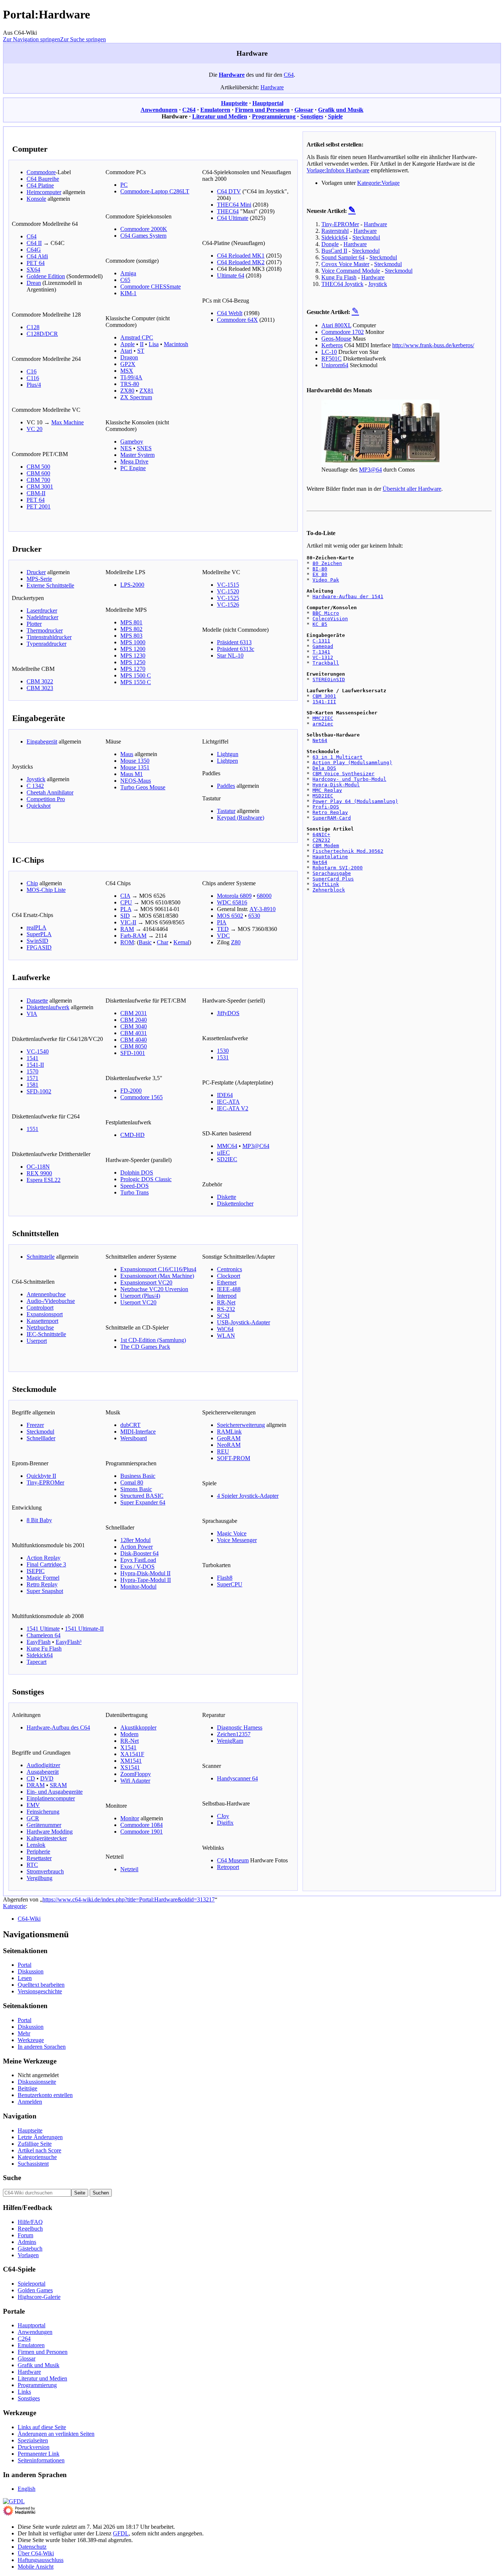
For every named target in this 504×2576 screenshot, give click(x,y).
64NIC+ (321, 834)
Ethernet (227, 1282)
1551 (32, 1129)
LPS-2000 (132, 585)
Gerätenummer (44, 1825)
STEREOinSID (329, 680)
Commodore (41, 172)
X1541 (128, 1747)
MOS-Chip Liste (46, 890)
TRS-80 (130, 384)
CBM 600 (38, 473)
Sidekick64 (40, 1655)
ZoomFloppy (136, 1774)
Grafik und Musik (341, 110)
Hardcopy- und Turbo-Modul (349, 779)
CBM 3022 (40, 681)
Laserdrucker (42, 611)
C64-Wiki (29, 1919)
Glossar (304, 110)
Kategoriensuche (37, 2157)
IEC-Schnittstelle (46, 1334)
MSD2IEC (323, 796)
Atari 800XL (336, 325)
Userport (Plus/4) (140, 1296)
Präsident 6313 (234, 642)
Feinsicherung (43, 1812)
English (27, 2489)
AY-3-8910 (263, 909)
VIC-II (128, 922)
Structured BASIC (142, 1496)
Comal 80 (132, 1482)
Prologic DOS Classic (146, 1179)
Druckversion (34, 2447)
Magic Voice (232, 1533)
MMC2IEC (323, 718)
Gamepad (323, 646)
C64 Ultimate (233, 218)
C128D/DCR (42, 334)
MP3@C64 (256, 1146)
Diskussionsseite (37, 2082)
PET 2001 (39, 506)
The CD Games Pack (145, 1347)
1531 (223, 1057)
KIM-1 (128, 293)
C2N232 (321, 840)
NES (126, 448)
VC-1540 (38, 1051)
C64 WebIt (230, 313)
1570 (32, 1071)
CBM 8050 (134, 1046)
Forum (25, 2235)
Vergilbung (39, 1878)
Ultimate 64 (231, 275)
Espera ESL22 (44, 1180)
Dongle (330, 244)
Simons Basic (136, 1489)
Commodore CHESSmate (151, 287)
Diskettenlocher (235, 1203)
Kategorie (14, 1906)
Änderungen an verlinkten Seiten (56, 2434)
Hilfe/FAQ (30, 2222)
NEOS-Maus (136, 781)
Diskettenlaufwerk (48, 1007)
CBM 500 (38, 467)
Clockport (229, 1276)
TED (223, 929)
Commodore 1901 (141, 1832)
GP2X (128, 364)
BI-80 (320, 569)
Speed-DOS (134, 1186)
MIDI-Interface (138, 1432)
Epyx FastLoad (138, 1560)
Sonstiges (312, 116)
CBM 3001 (40, 487)
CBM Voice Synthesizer (344, 774)
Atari (126, 351)
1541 (32, 1058)
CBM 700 (38, 480)
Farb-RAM (133, 936)
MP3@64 (370, 470)
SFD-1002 (39, 1091)
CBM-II (36, 493)
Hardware (232, 75)
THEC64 (228, 211)
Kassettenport (42, 1321)
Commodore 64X (237, 320)
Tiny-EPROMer (45, 1482)
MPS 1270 (133, 669)
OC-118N (38, 1167)
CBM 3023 (40, 688)
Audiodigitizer (43, 1765)
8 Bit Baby (39, 1520)
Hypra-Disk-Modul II (145, 1573)
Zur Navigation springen (32, 39)
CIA (125, 896)
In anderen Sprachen (42, 2047)
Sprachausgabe (332, 873)
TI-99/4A (131, 377)
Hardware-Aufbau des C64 (58, 1727)
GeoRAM (229, 1438)
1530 (223, 1051)
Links (24, 2392)
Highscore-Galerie (39, 2297)
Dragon (129, 357)
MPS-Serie (39, 579)
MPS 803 (131, 636)
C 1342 (35, 786)
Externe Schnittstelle (50, 585)
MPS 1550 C (136, 682)
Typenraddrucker (46, 644)
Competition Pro (46, 799)
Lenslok (36, 1845)
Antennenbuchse (46, 1294)
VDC (223, 936)
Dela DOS (324, 768)
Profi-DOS (326, 807)
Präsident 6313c (236, 649)
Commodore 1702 (343, 332)
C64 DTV (229, 191)
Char (163, 942)
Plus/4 (34, 385)
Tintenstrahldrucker (49, 637)
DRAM (36, 1785)
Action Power (137, 1547)
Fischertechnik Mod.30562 (348, 851)
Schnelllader (41, 1438)
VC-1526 (228, 605)
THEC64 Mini (234, 205)
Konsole (36, 199)
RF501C (332, 358)
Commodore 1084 (141, 1825)
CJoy (223, 1816)
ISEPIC (36, 1571)
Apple (127, 344)
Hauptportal (268, 103)
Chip (32, 883)
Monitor (130, 1818)
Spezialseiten (33, 2440)
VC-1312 (323, 657)
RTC (32, 1865)
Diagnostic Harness (240, 1727)
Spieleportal (32, 2284)
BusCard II (334, 251)
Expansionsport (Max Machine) (157, 1276)
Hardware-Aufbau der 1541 (348, 596)
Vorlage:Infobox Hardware (338, 170)
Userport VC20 (138, 1302)
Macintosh (176, 344)
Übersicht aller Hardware (412, 489)
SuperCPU (230, 1584)
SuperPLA (39, 934)
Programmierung (274, 116)
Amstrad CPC (137, 337)
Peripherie (38, 1851)
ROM (127, 942)
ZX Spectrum (136, 397)
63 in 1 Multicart (338, 757)
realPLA (37, 927)
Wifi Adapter (135, 1781)
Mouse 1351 (135, 767)
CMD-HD (132, 1135)
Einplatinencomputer (51, 1798)
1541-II (35, 1065)
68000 (264, 896)
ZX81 (146, 391)
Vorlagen (28, 2255)
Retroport (228, 1867)
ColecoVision (330, 619)
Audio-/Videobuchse (51, 1301)
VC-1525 (228, 598)
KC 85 (320, 624)
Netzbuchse (40, 1327)
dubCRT (130, 1425)
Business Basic (138, 1476)
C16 (32, 371)
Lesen (25, 1978)
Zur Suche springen (83, 39)
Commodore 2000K (144, 229)
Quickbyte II (41, 1476)
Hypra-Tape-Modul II (146, 1580)
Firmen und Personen (262, 110)
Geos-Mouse (336, 339)
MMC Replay (327, 790)
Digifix (225, 1823)
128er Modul (135, 1540)
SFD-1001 (133, 1053)
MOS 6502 (230, 916)
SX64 (33, 270)
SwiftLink (326, 884)
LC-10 (329, 352)
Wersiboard (134, 1438)
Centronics (229, 1269)
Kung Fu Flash (44, 1649)
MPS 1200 (133, 649)
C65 (125, 280)
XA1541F (132, 1754)
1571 (32, 1078)
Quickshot (39, 806)
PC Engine (133, 468)
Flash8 (225, 1578)
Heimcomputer (44, 192)
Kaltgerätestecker (47, 1838)
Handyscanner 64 (237, 1778)
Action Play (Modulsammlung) (352, 763)
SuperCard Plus (333, 879)
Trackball (326, 663)
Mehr (24, 2033)
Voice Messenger (237, 1540)
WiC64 (225, 1329)
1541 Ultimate (43, 1629)
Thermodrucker (45, 630)
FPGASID (39, 947)
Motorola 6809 (234, 896)
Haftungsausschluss (41, 2560)
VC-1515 (228, 585)
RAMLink (229, 1432)
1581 (32, 1085)
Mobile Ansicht (36, 2567)
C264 (189, 110)
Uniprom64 (335, 365)
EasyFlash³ (69, 1642)
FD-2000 (131, 1091)
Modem (129, 1734)
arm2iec (323, 724)
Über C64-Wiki (36, 2553)
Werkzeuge (31, 2040)
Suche (12, 2178)
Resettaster (39, 1858)
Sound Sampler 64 (343, 257)
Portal (25, 1965)
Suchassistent (33, 2164)
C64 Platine (40, 185)
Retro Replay (42, 1584)
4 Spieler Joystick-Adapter (248, 1496)
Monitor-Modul (138, 1587)
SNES (144, 448)
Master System (137, 455)
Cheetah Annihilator (50, 792)
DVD (47, 1778)
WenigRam (230, 1741)
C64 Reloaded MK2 (241, 262)
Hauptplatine (330, 857)
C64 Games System (143, 236)
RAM (127, 929)
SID (125, 916)
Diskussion (31, 1971)
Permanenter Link (39, 2454)
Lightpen (227, 761)
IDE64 (225, 1095)
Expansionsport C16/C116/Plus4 (158, 1269)
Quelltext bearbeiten (41, 1985)
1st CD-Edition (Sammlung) (153, 1340)
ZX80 (127, 391)
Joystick (36, 779)
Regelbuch (30, 2229)
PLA (126, 909)
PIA (222, 922)
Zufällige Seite (35, 2144)
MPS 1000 (133, 642)
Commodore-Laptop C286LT (155, 191)
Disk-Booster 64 (139, 1553)
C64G (34, 250)
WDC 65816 (232, 902)
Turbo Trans (134, 1192)
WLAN (226, 1336)
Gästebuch (30, 2249)
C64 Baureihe (43, 179)
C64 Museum (233, 1860)
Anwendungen (159, 110)
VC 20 (34, 429)
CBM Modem (326, 846)
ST (141, 351)
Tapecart (37, 1662)
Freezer (35, 1425)
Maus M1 (132, 774)
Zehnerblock (329, 890)
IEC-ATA (228, 1102)
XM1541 (131, 1761)
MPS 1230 (133, 656)
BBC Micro (326, 613)
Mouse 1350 (135, 761)
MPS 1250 (133, 662)
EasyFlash (39, 1642)
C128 (33, 327)
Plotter (34, 624)
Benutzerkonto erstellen (45, 2095)
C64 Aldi (37, 256)
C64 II (34, 243)
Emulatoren (215, 110)
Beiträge (27, 2088)
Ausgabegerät (43, 1772)
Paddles (226, 786)
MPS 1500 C (136, 675)
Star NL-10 (230, 656)
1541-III (324, 702)
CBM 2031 (134, 1013)
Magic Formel (43, 1578)
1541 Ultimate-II (84, 1629)
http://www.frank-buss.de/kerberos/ (433, 345)
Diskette (227, 1197)
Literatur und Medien (220, 116)
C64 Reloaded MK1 (241, 256)
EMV (33, 1805)
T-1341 (321, 652)
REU (223, 1451)
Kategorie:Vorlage (378, 183)
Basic (145, 942)
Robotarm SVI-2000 (338, 868)
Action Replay (44, 1558)
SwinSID (37, 941)
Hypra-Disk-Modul (336, 785)
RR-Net (226, 1302)
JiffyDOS (228, 1013)
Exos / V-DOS (137, 1567)
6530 (254, 916)
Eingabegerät (42, 742)
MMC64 (227, 1146)
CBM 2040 (134, 1020)
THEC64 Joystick (342, 284)
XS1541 (130, 1767)
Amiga (128, 273)
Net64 (320, 740)
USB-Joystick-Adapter (244, 1322)
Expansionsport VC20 (146, 1282)
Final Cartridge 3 (46, 1564)
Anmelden (30, 2102)
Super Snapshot (45, 1591)
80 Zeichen (327, 563)
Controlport (40, 1308)
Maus (127, 754)
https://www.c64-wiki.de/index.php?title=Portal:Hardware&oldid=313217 (129, 1899)
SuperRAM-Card (332, 818)
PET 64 (36, 263)
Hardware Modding (50, 1832)
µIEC (223, 1153)
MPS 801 (131, 622)
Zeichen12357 (234, 1734)
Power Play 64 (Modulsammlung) (355, 801)
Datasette (37, 1001)
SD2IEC (227, 1159)
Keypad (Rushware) (241, 818)
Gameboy (132, 442)
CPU (126, 902)
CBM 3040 (134, 1026)
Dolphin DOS (137, 1173)
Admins (27, 2242)
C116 (33, 378)
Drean (34, 283)
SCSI (223, 1316)
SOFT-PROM (234, 1458)
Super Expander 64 (143, 1502)
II (142, 344)
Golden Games (35, 2290)
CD (31, 1778)
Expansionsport (45, 1314)
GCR (33, 1818)
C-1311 (321, 641)
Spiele (335, 116)
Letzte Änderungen (40, 2137)
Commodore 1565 (141, 1097)
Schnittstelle (41, 1257)
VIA (32, 1014)
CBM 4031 (134, 1033)
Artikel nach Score (39, 2150)
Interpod (227, 1296)
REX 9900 (39, 1173)
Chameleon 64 (44, 1635)
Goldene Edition (46, 276)
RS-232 (226, 1309)
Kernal (181, 942)
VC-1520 (228, 591)
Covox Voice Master (345, 264)
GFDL (121, 2533)
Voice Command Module (351, 271)
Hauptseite (234, 103)
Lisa (154, 344)
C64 (289, 75)
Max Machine (68, 422)
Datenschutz (32, 2547)
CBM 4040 (134, 1040)
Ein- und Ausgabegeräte (55, 1792)
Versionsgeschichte (40, 1991)
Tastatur (226, 811)
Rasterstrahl (335, 231)
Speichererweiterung (241, 1425)
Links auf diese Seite (42, 2427)
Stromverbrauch (45, 1871)
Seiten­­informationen (41, 2460)
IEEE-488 (229, 1289)
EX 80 (320, 574)
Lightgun (228, 754)
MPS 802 (131, 629)
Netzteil (129, 1869)
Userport (37, 1341)
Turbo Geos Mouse (143, 787)
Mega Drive (134, 461)
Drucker (36, 572)
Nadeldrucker (42, 617)
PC (124, 185)
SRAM (58, 1785)
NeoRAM (229, 1445)
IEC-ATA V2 (233, 1108)
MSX (127, 371)
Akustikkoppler (138, 1727)
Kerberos (332, 345)
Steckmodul (40, 1432)
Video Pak (326, 580)
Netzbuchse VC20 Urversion (154, 1289)
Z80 (236, 942)
